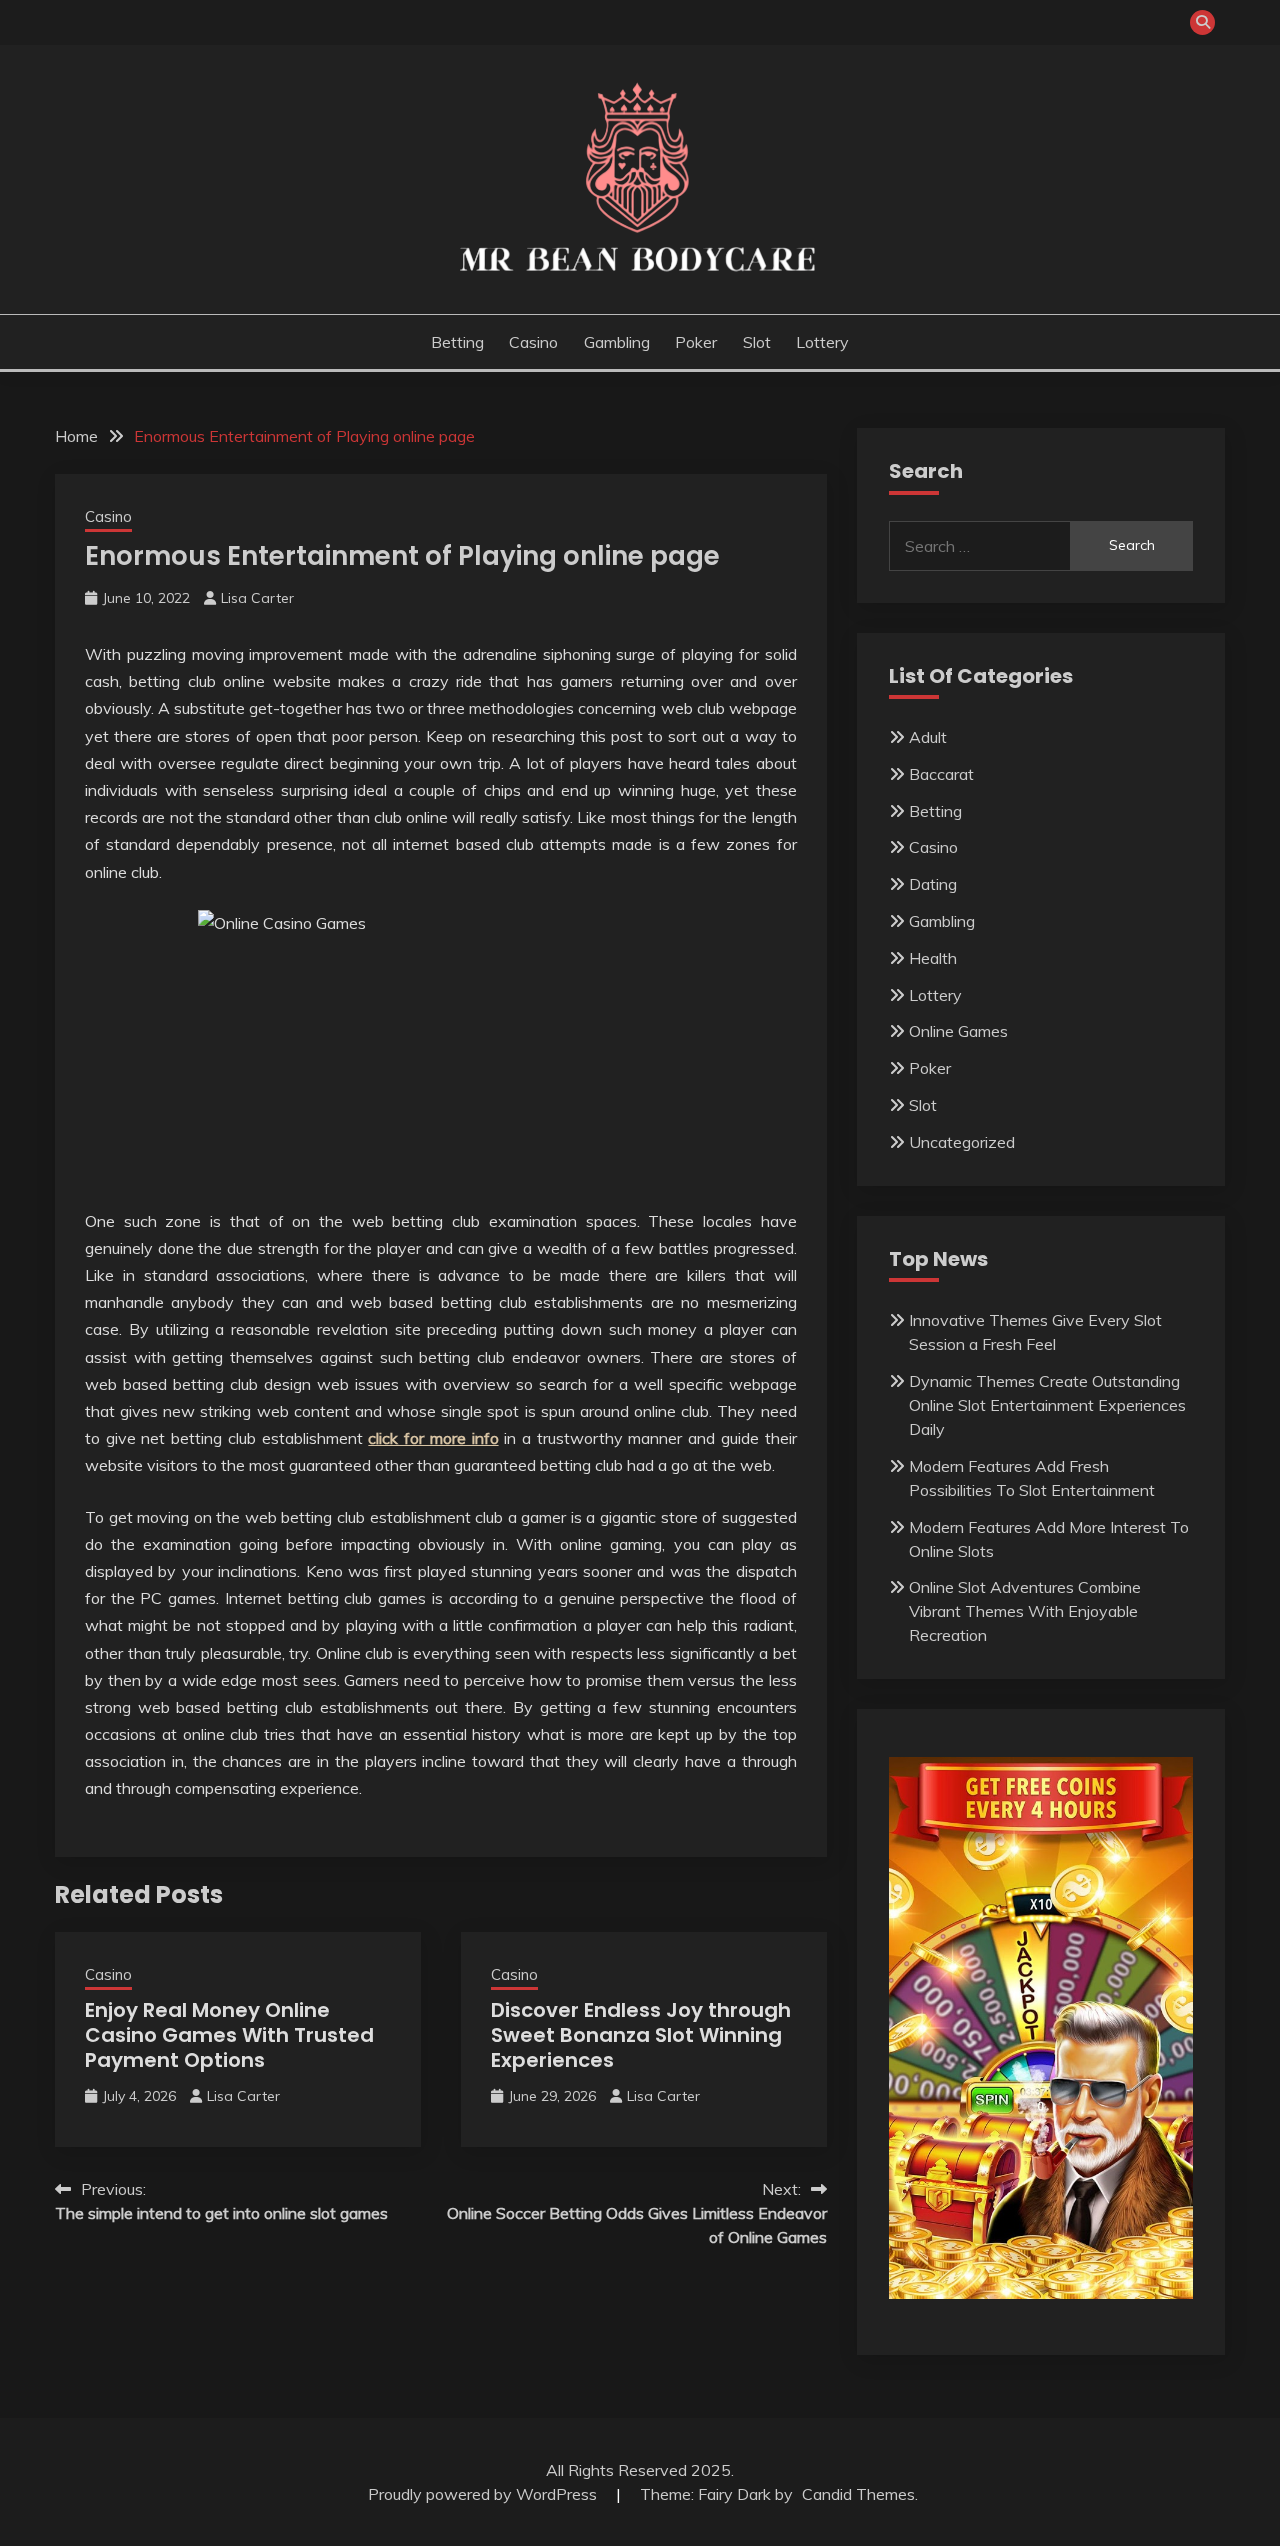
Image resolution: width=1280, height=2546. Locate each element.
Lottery (822, 342)
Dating (933, 884)
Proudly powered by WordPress (484, 2494)
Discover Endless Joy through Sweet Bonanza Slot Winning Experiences (641, 2035)
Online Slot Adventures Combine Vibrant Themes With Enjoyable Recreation (1025, 1611)
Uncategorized (962, 1142)
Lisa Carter (257, 598)
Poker (696, 342)
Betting (457, 342)
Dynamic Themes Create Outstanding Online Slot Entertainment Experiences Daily (1047, 1405)
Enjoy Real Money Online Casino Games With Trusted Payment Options (229, 2035)
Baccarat (941, 774)
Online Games (958, 1031)
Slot (757, 342)
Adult (928, 737)
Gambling (617, 342)
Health (933, 958)
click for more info (433, 1438)
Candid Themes (858, 2494)
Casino (533, 342)
